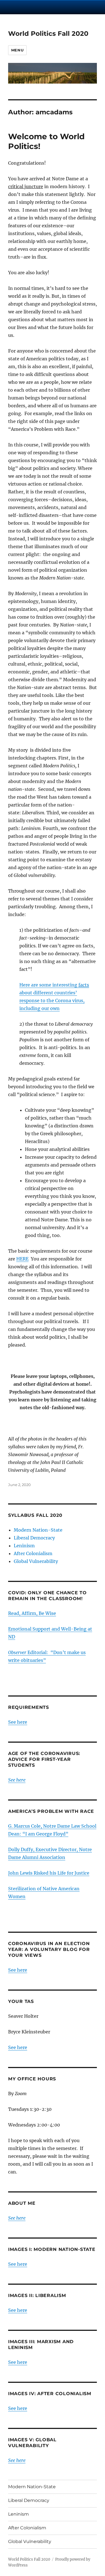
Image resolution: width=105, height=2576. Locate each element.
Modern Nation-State (38, 1530)
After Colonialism (33, 1553)
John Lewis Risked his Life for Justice (49, 1873)
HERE (22, 1259)
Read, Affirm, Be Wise (32, 1613)
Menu (17, 50)
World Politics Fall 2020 (48, 34)
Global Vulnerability (36, 1561)
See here (18, 1722)
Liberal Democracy (34, 1538)
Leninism (24, 1546)
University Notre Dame (53, 7)
